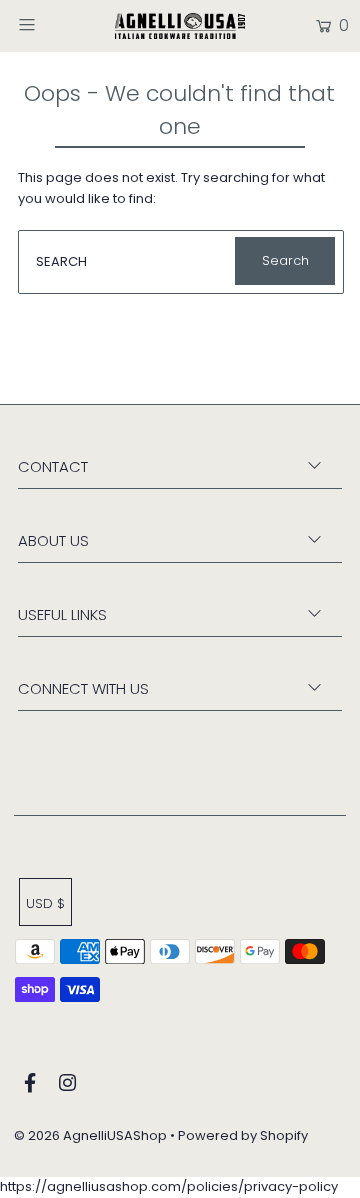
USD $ (45, 903)
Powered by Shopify (243, 1135)
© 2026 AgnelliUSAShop (90, 1135)
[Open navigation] (47, 24)
